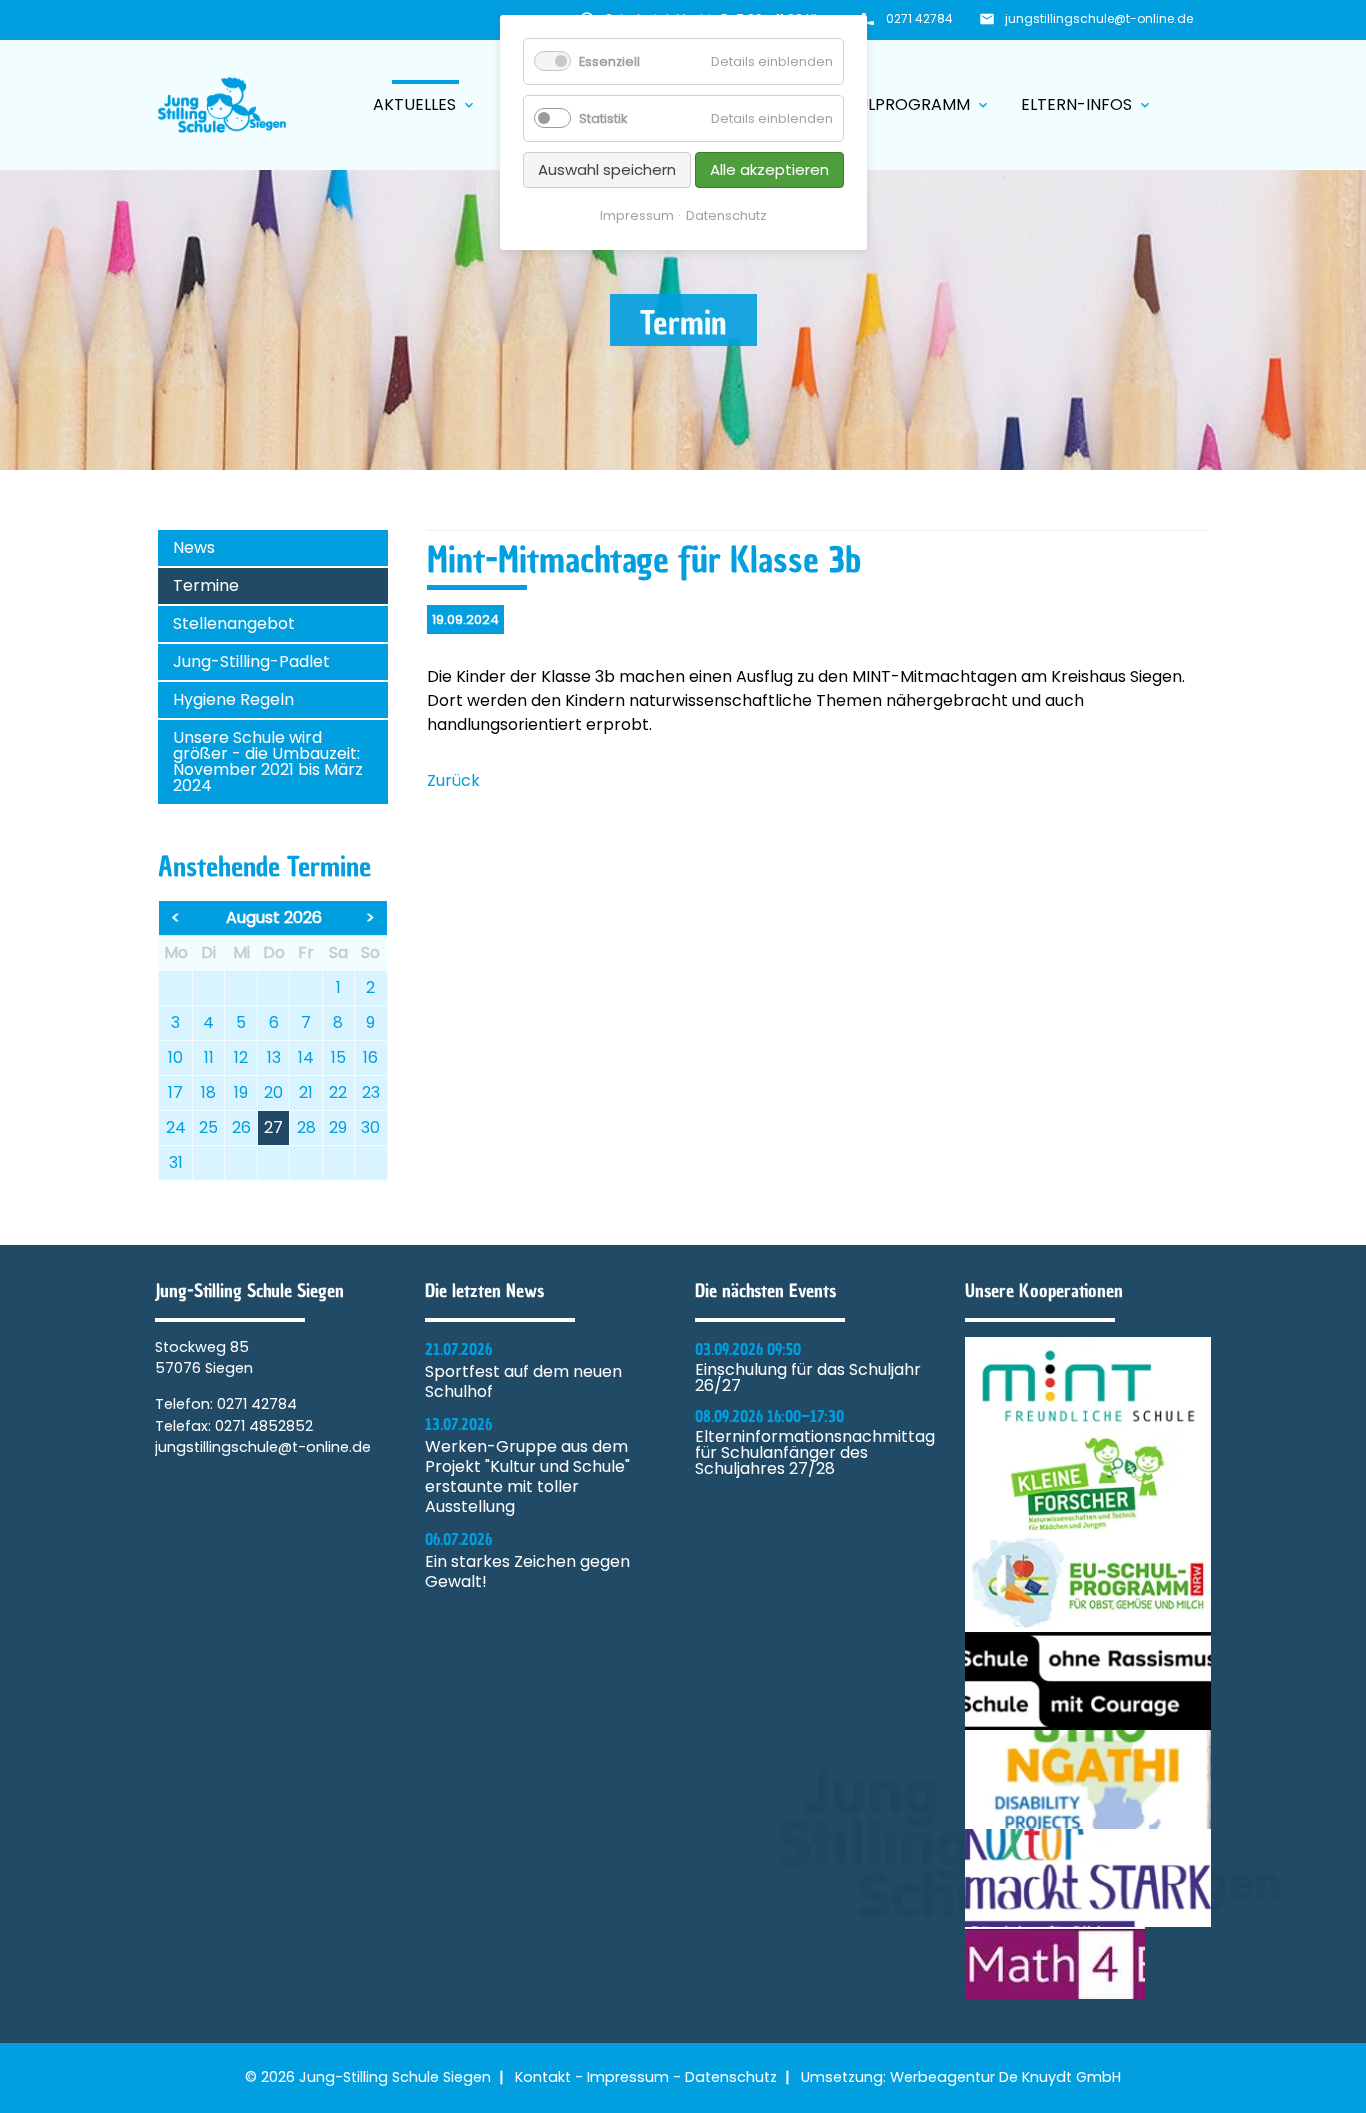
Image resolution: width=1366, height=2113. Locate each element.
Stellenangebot (234, 623)
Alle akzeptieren (769, 169)
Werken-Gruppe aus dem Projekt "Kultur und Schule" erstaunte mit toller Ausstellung (527, 1477)
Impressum (628, 2077)
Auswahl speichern (607, 169)
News (194, 547)
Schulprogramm (908, 104)
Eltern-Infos (1087, 104)
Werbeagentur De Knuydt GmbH (1005, 2077)
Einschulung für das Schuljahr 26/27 (808, 1378)
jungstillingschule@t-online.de (1099, 18)
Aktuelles (425, 104)
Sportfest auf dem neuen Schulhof (523, 1382)
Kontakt (543, 2077)
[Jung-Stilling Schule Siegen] (222, 105)
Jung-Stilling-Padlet (251, 661)
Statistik (603, 118)
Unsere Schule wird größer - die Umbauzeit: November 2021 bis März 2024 (268, 761)
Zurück (453, 780)
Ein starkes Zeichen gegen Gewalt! (527, 1572)
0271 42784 (919, 18)
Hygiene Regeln (233, 699)
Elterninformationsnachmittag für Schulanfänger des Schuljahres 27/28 (815, 1453)
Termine (206, 585)
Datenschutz (731, 2077)
